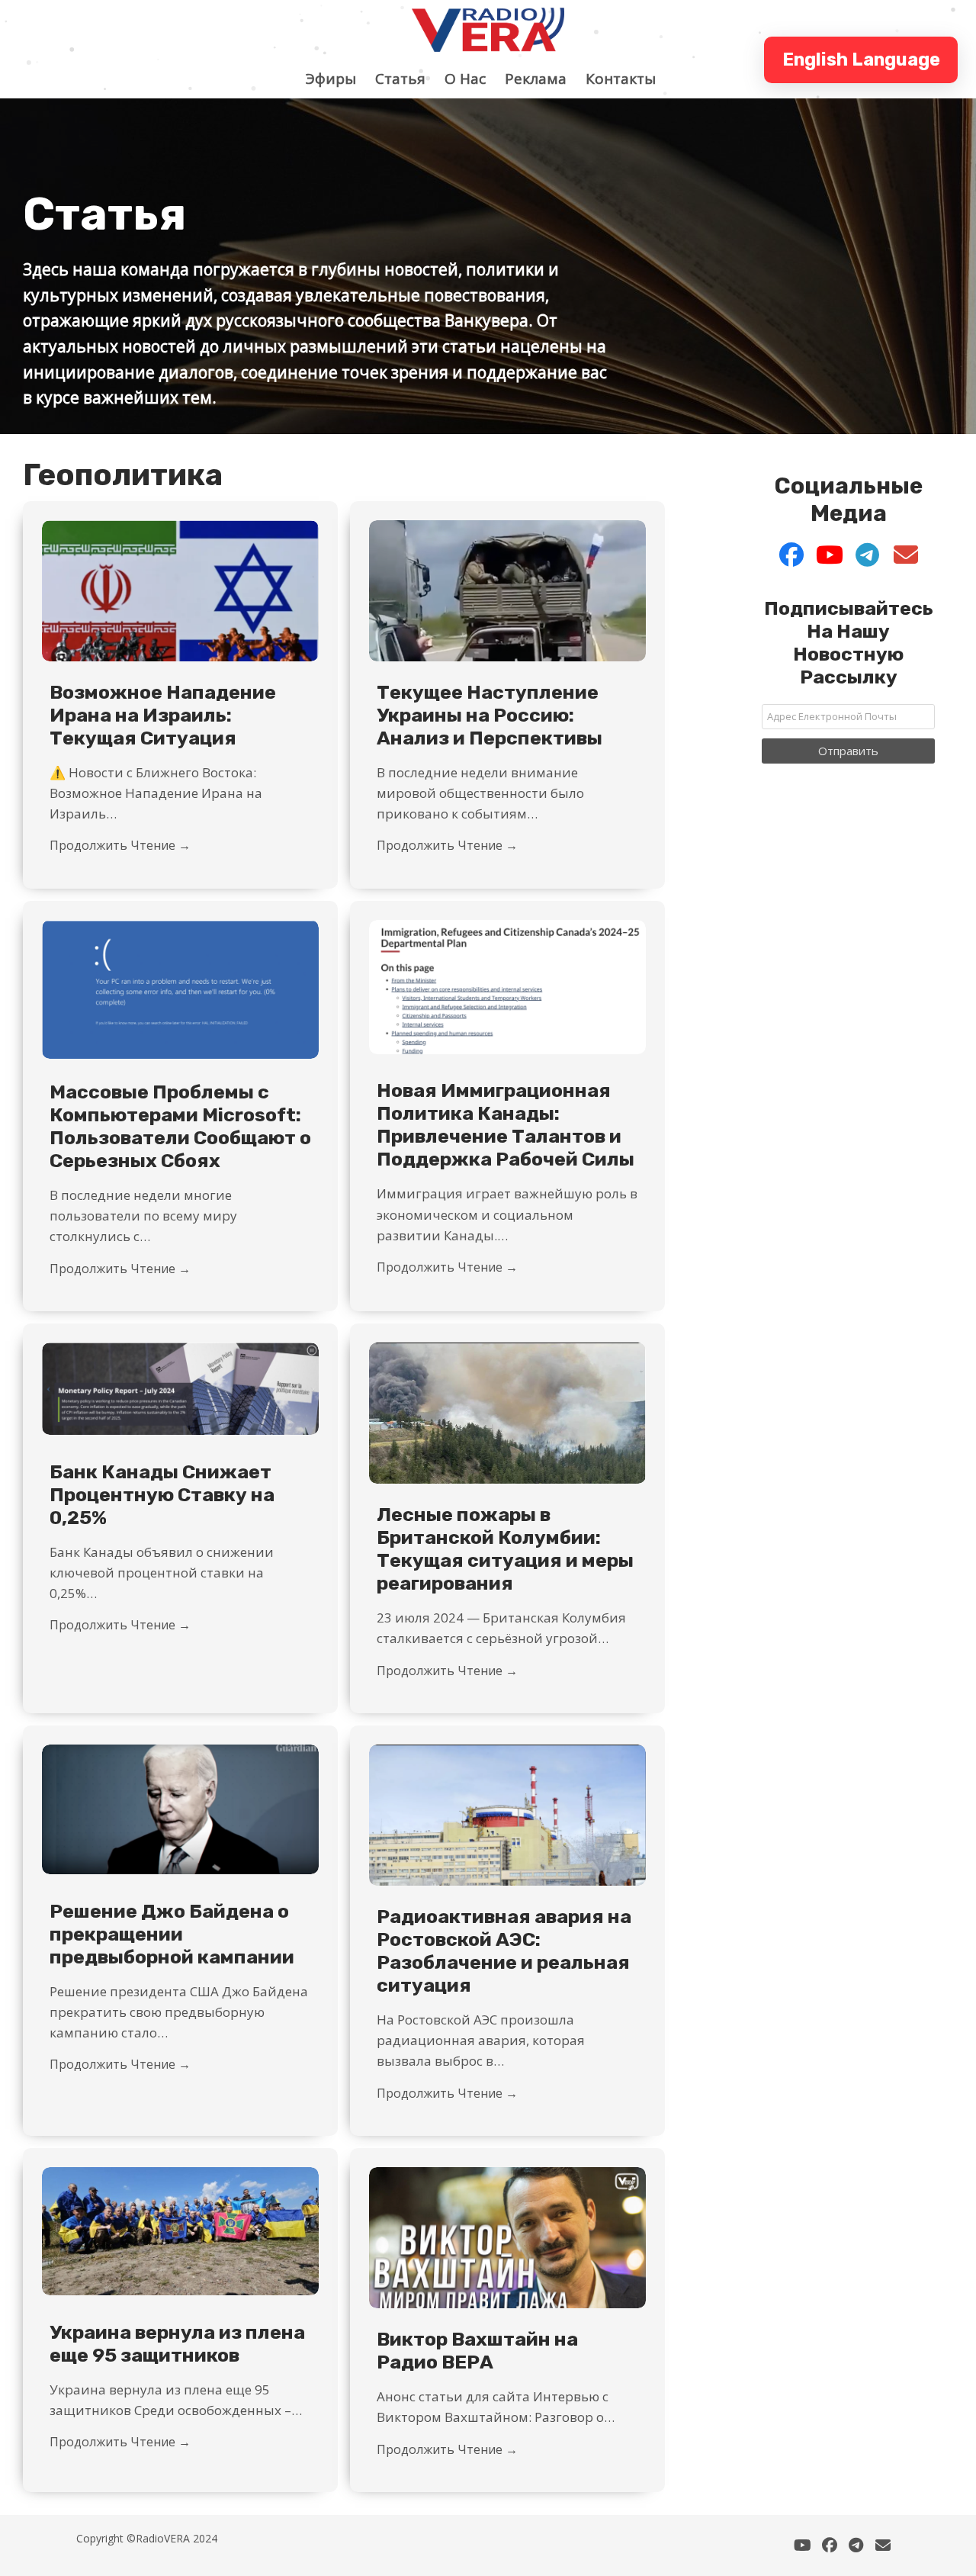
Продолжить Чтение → (120, 845)
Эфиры (339, 79)
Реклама (543, 79)
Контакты (628, 79)
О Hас (473, 79)
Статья (408, 79)
